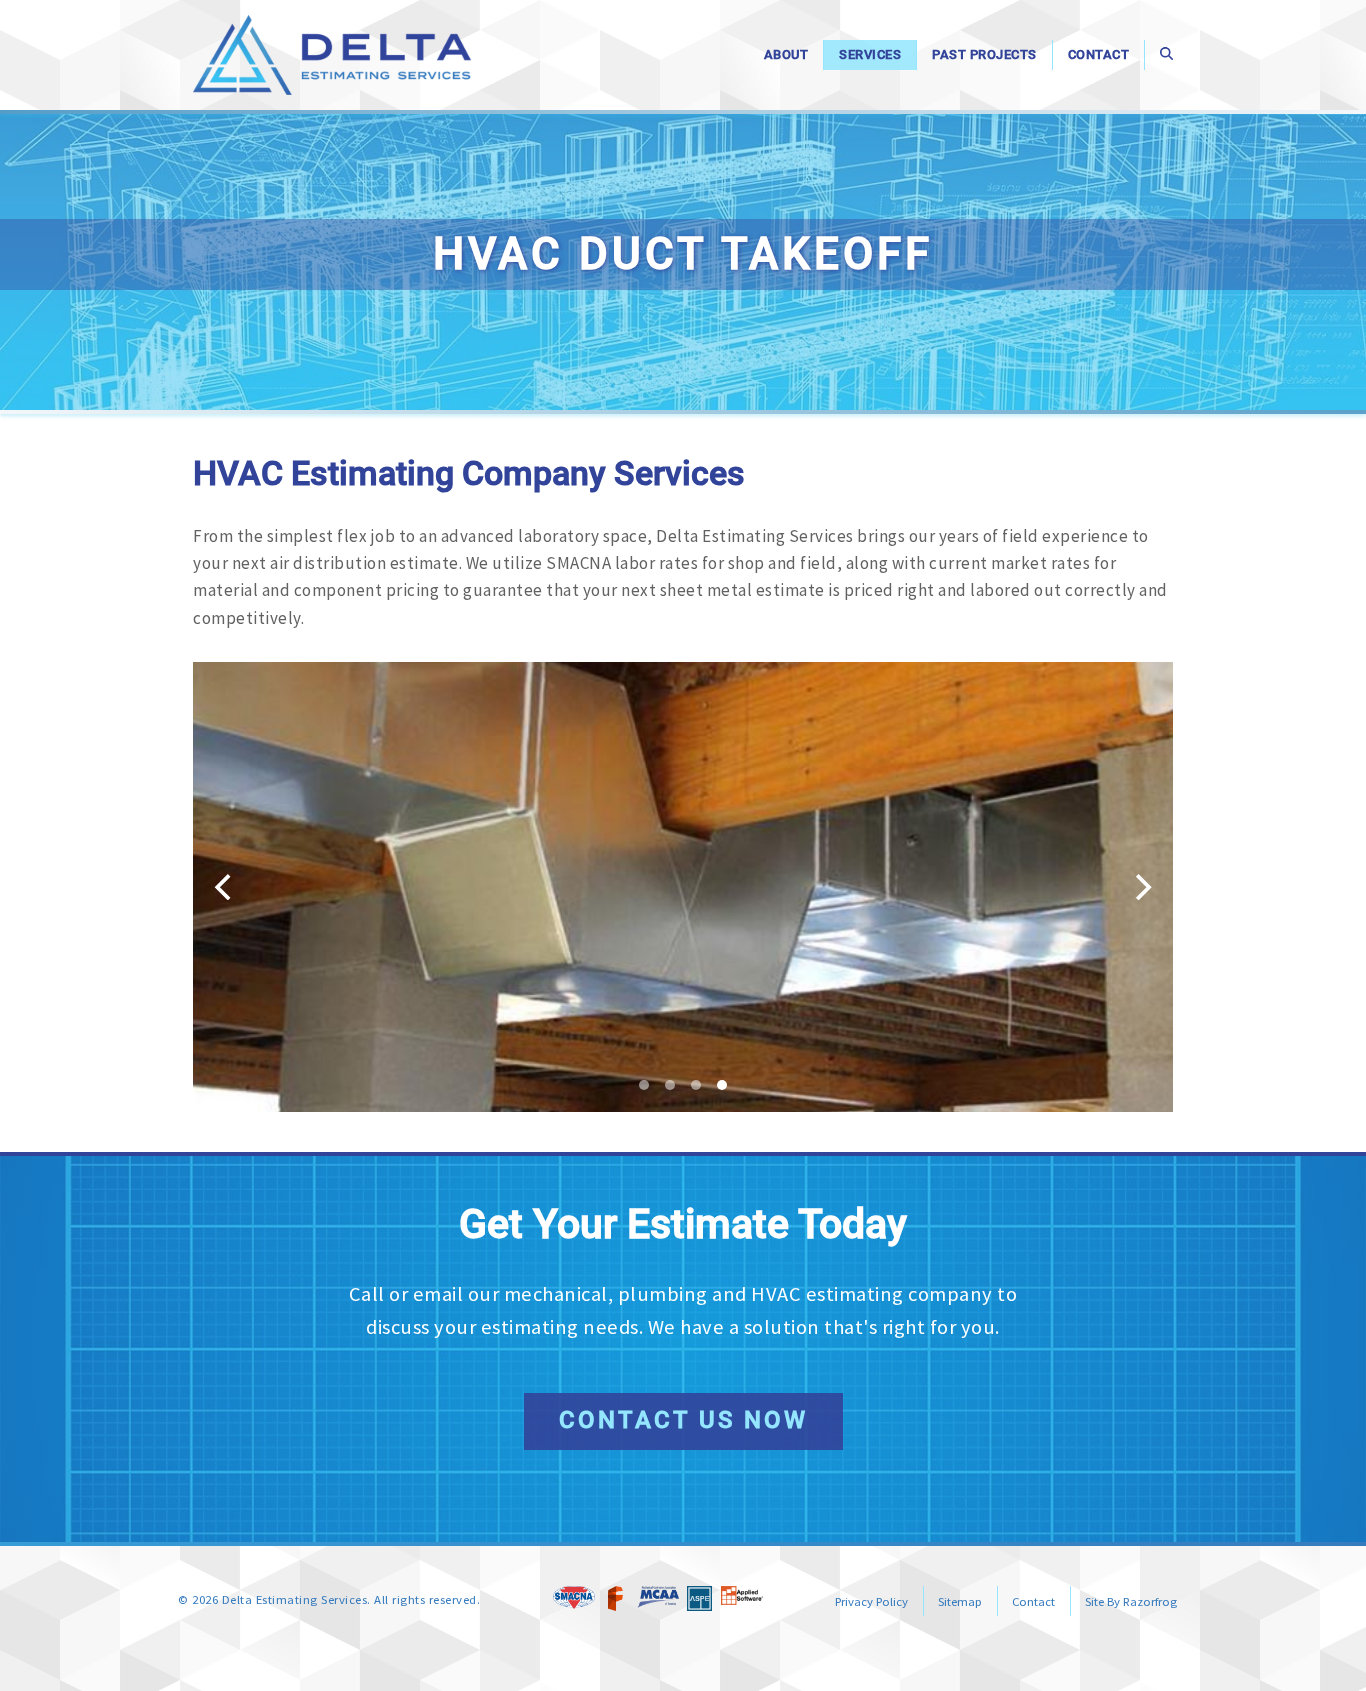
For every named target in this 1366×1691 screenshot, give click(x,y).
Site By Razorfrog (1131, 1601)
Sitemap (960, 1601)
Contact (1033, 1601)
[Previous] (225, 887)
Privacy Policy (871, 1601)
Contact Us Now (683, 1420)
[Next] (1141, 887)
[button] (1166, 55)
